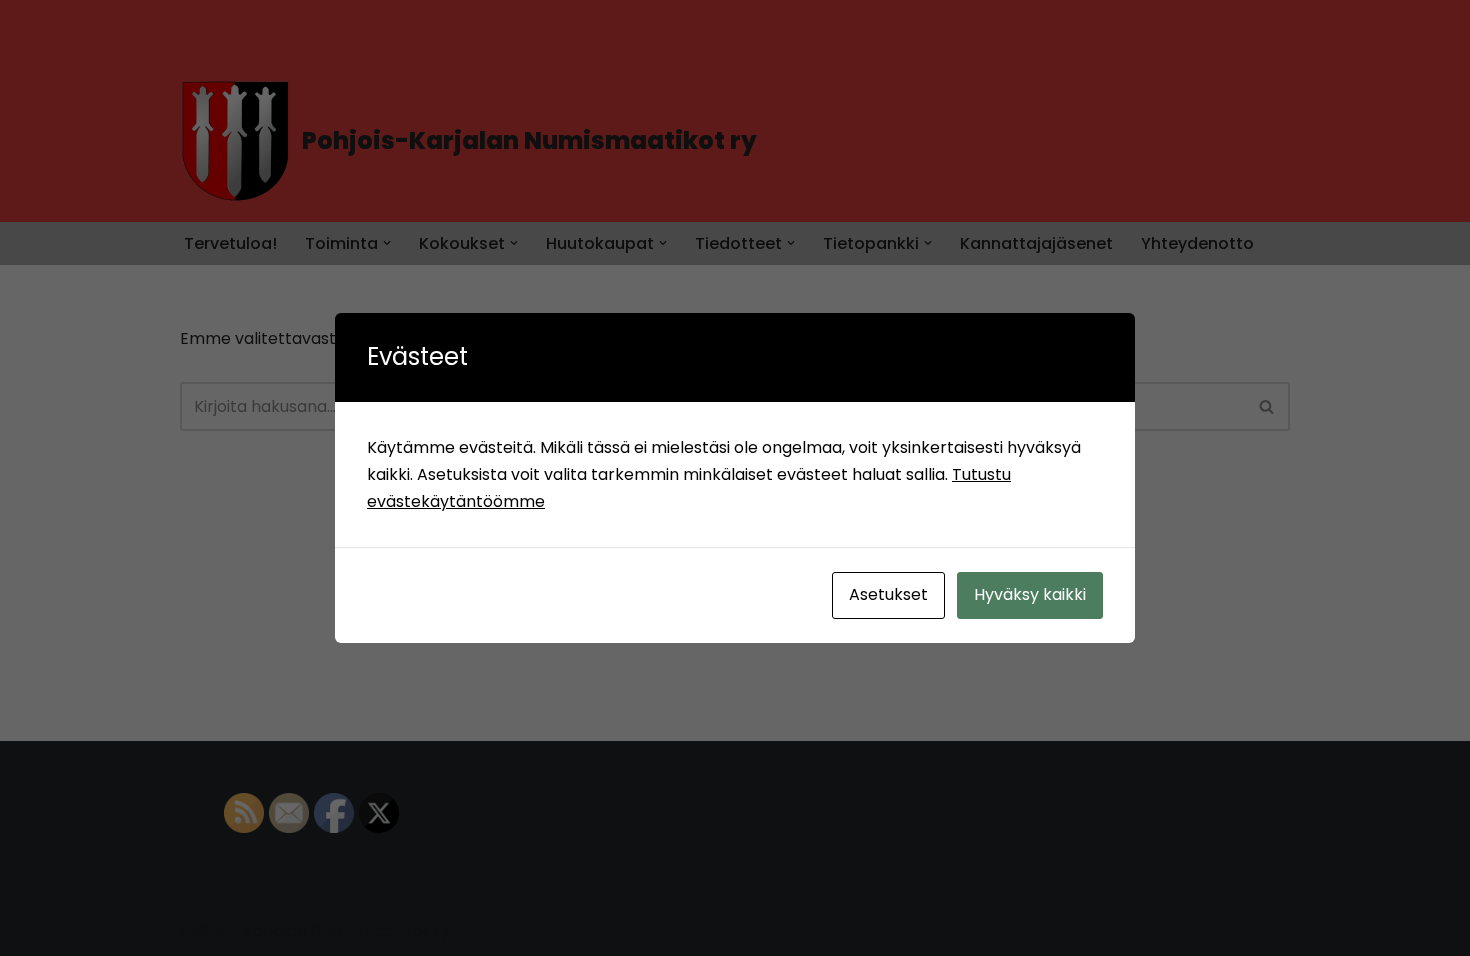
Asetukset (888, 594)
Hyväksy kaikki (1030, 594)
